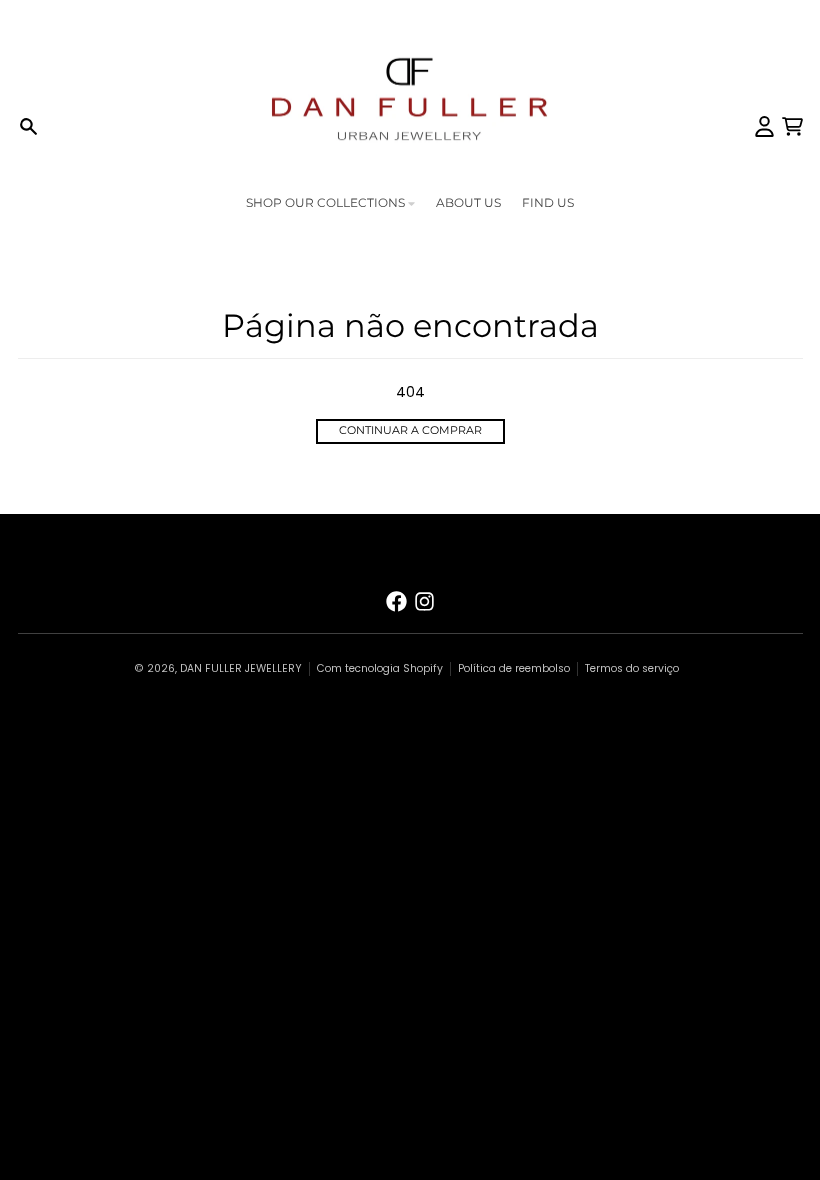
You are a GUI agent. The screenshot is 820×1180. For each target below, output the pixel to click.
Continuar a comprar (410, 430)
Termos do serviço (632, 668)
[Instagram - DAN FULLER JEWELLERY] (424, 601)
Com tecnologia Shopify (380, 668)
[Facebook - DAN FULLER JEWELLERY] (396, 601)
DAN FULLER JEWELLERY (241, 668)
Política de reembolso (514, 668)
